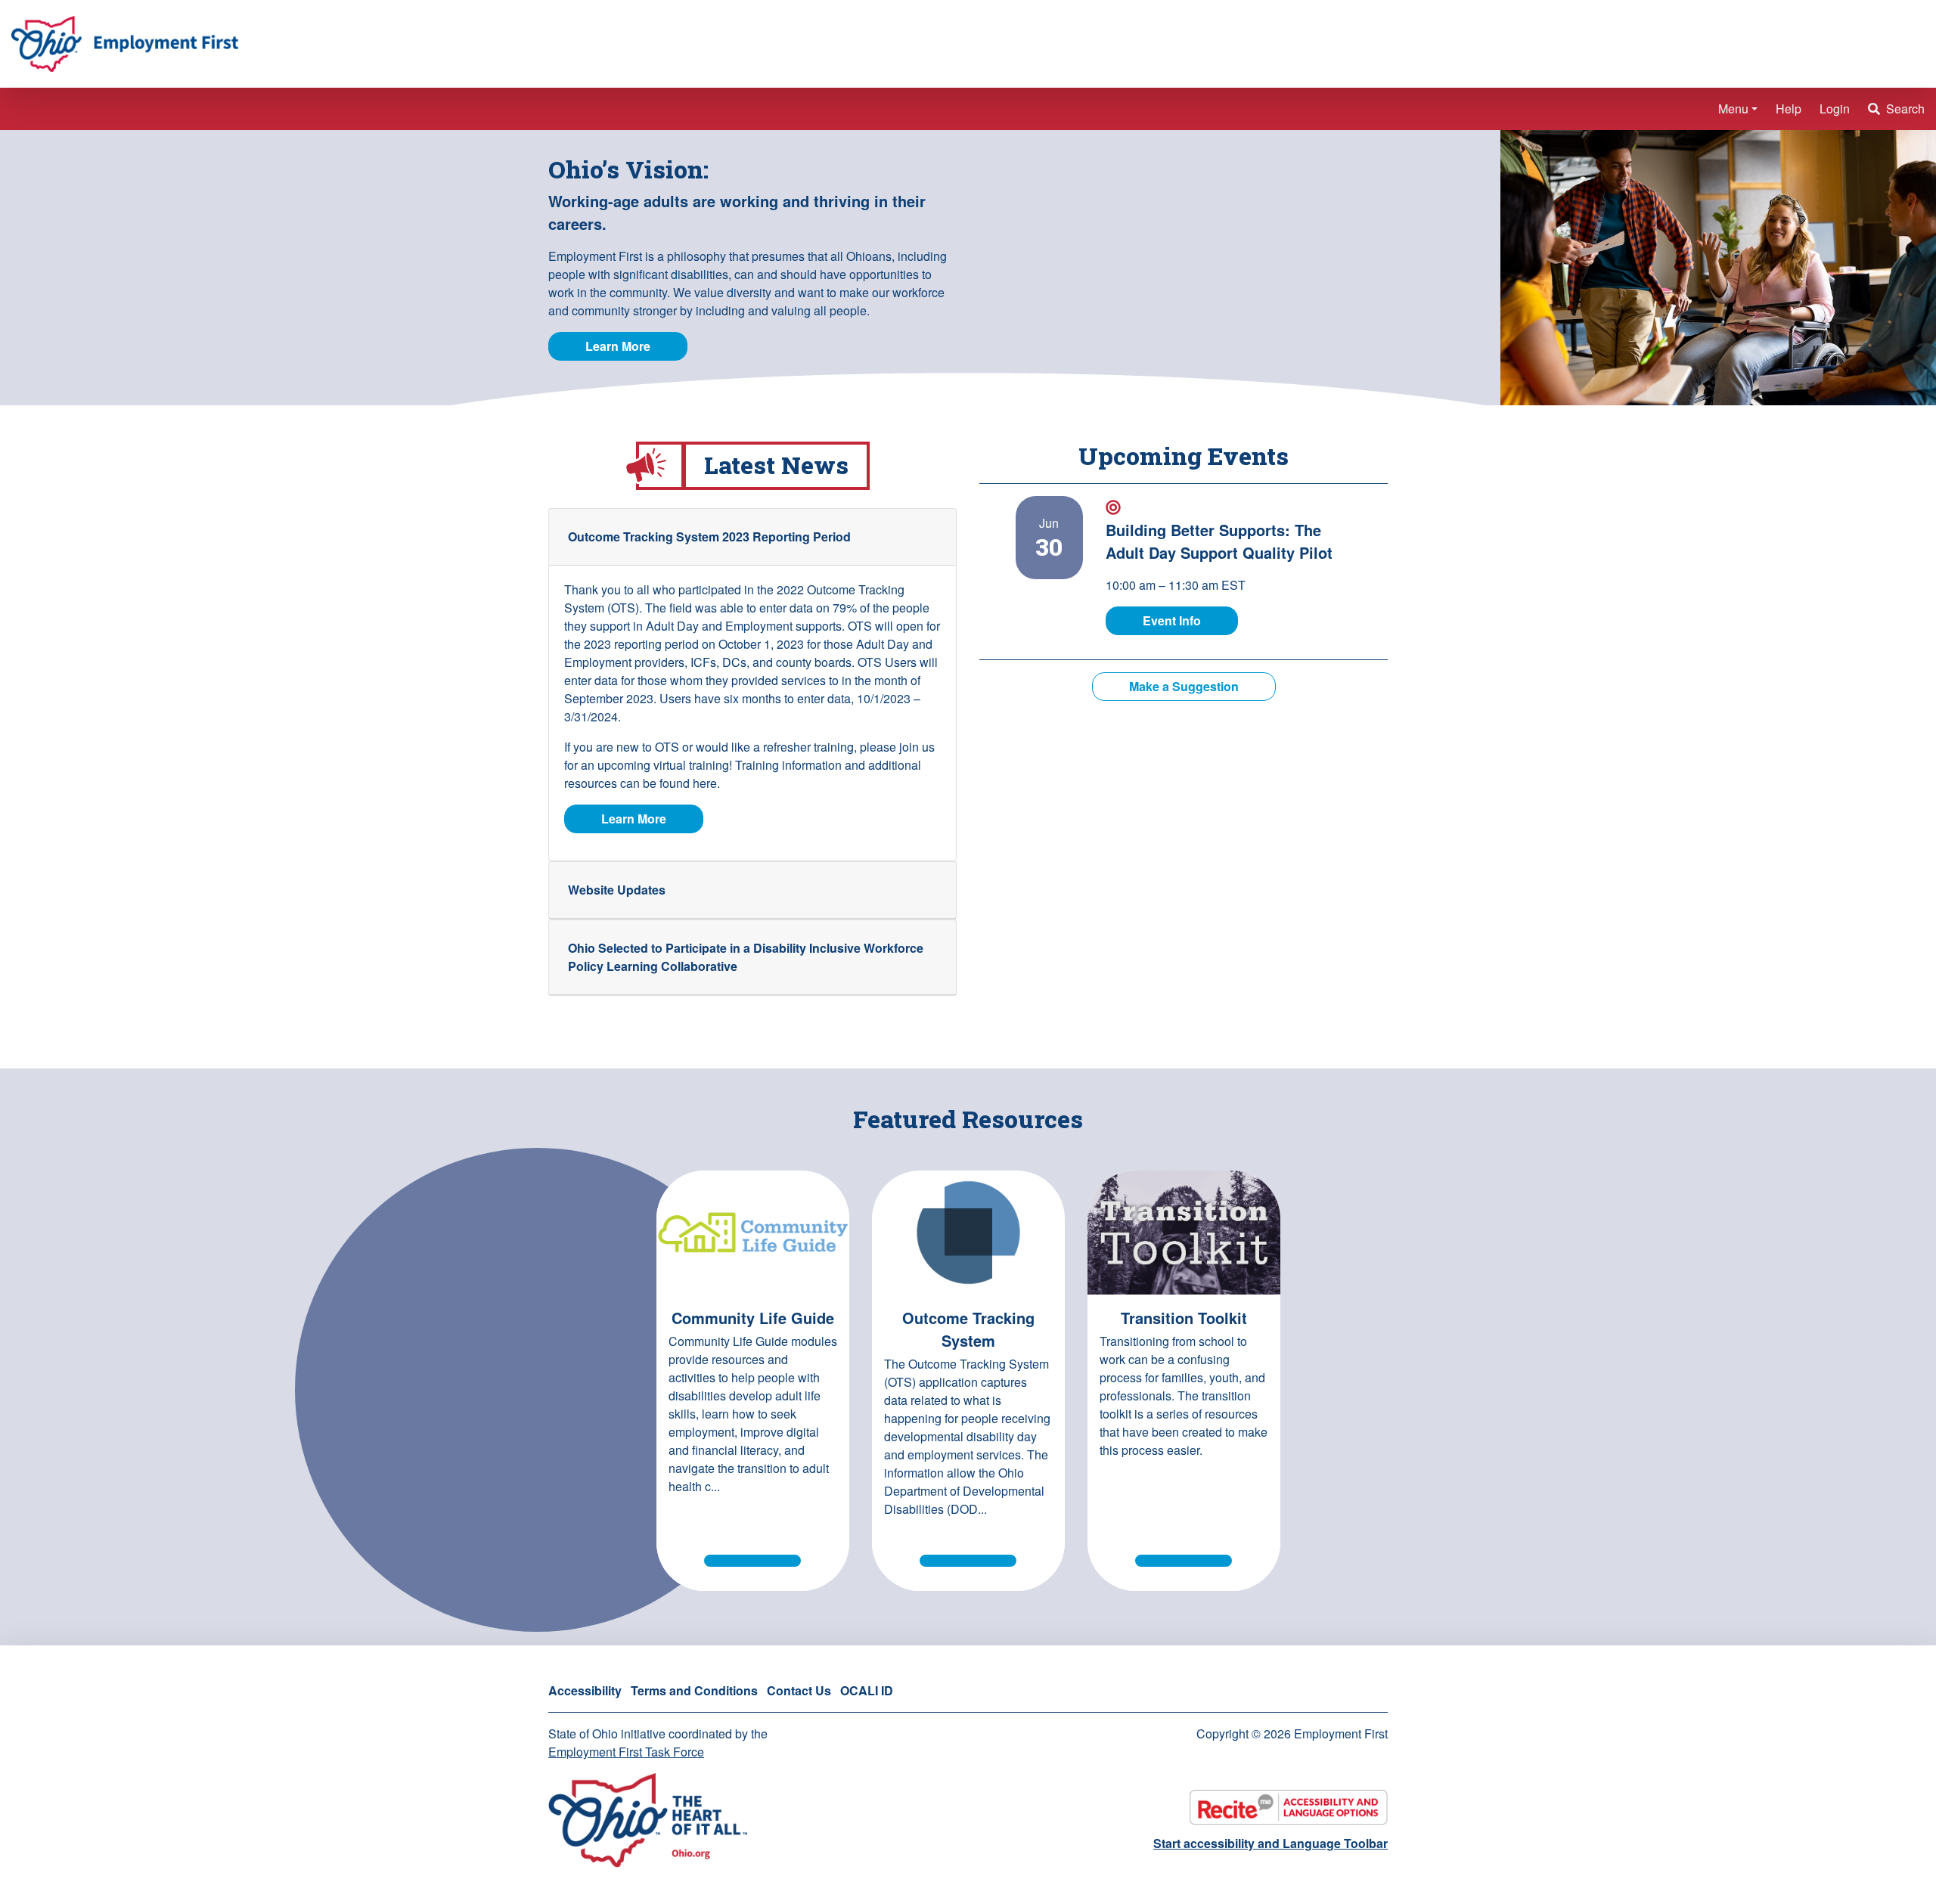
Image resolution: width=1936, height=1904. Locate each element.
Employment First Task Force (626, 1752)
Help (1789, 109)
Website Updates (617, 890)
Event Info (1190, 620)
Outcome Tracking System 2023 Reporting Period (709, 536)
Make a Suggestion (1184, 686)
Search (1904, 109)
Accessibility (585, 1690)
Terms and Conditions (694, 1690)
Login (1835, 109)
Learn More (618, 346)
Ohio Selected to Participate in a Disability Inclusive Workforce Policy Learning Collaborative (746, 957)
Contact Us (799, 1690)
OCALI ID (867, 1690)
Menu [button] (1733, 109)
